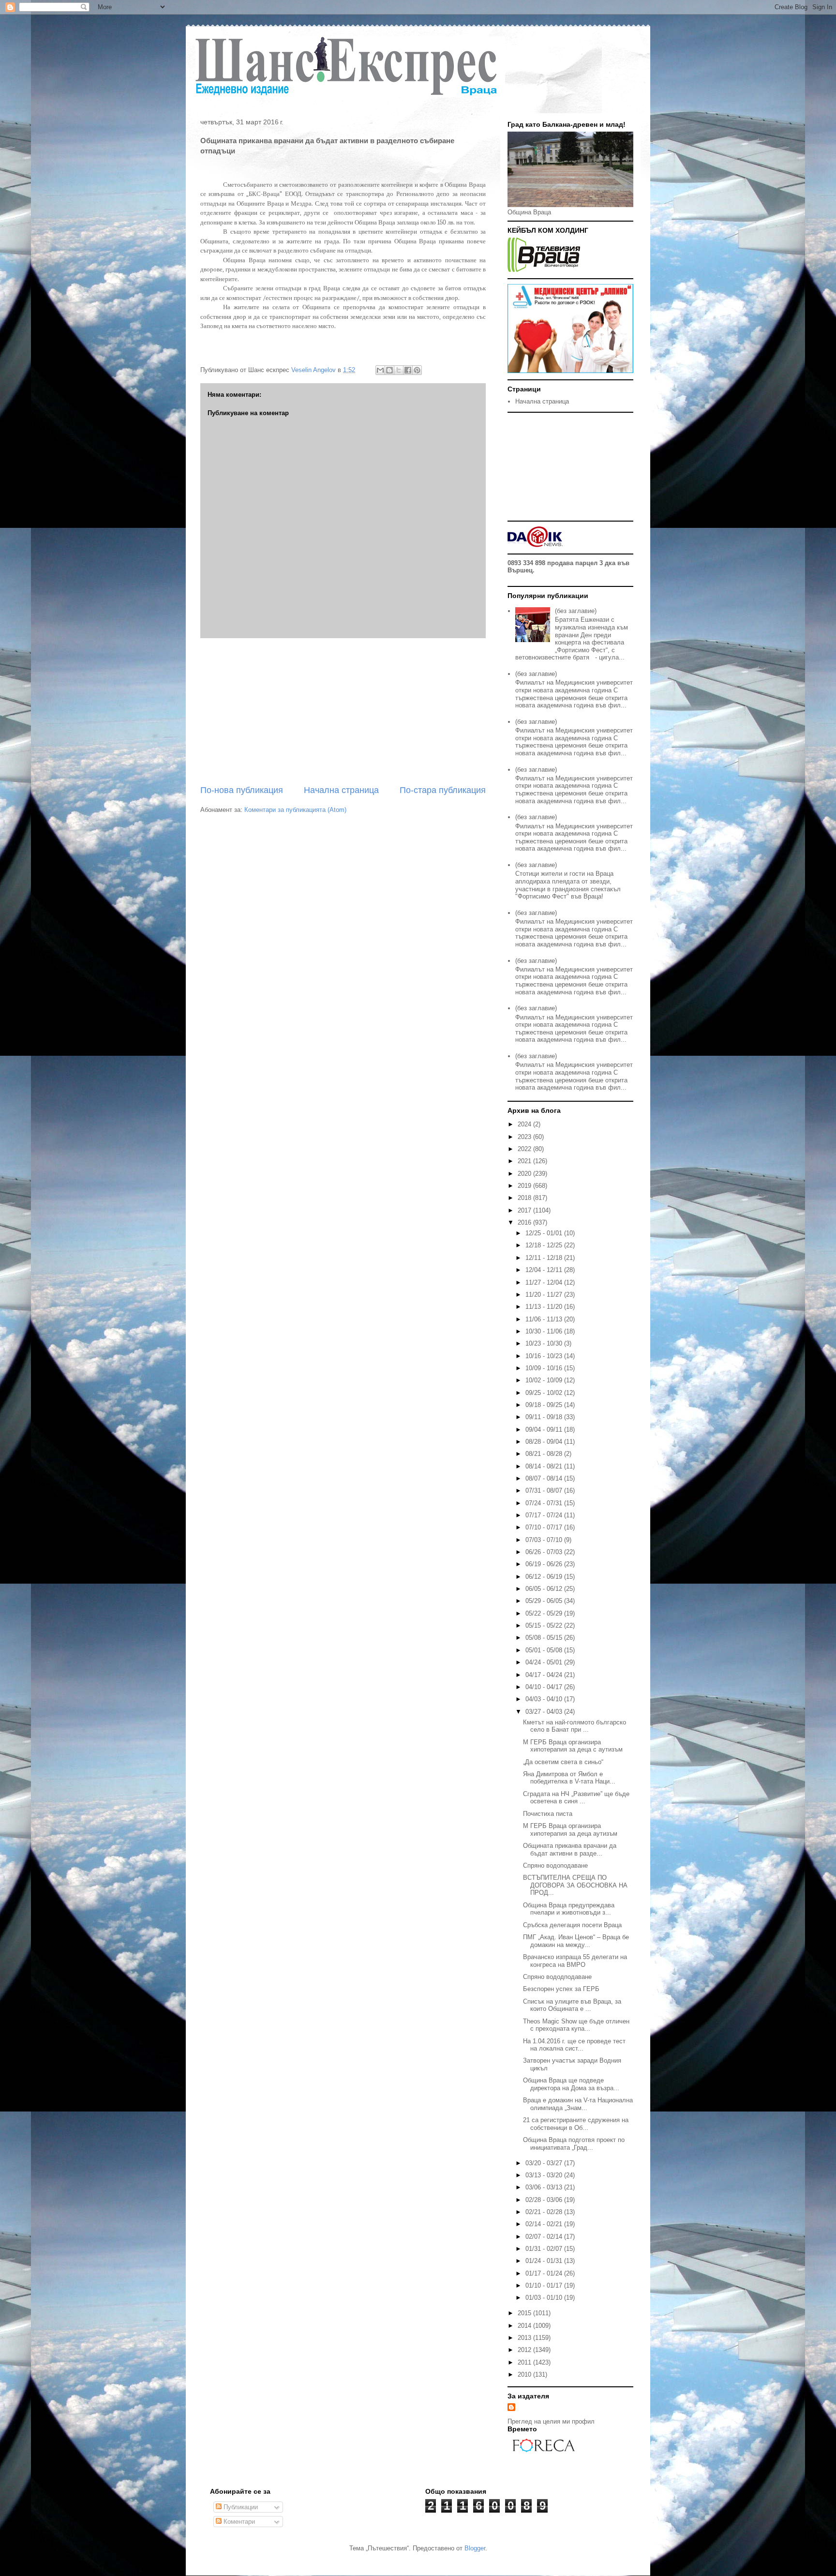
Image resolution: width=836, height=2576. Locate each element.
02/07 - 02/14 (545, 2237)
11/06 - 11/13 (545, 1319)
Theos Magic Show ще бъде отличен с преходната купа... (576, 2025)
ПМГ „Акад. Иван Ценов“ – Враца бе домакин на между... (576, 1941)
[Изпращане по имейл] (380, 370)
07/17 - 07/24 (545, 1515)
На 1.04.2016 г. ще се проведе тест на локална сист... (574, 2045)
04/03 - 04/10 (545, 1699)
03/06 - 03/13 (545, 2187)
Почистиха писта (548, 1814)
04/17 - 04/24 (545, 1675)
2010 (525, 2374)
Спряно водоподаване (555, 1865)
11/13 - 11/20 (545, 1307)
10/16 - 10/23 (545, 1356)
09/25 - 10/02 (545, 1393)
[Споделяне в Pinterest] (417, 370)
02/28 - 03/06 (545, 2200)
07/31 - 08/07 (545, 1490)
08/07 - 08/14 (545, 1478)
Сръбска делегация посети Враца (572, 1925)
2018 (525, 1198)
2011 (525, 2362)
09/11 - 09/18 (545, 1417)
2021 (525, 1161)
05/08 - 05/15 (545, 1638)
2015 (525, 2313)
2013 (525, 2338)
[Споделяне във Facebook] (408, 370)
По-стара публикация (443, 790)
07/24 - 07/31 (545, 1503)
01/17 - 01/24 (545, 2273)
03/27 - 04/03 (545, 1712)
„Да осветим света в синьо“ (563, 1762)
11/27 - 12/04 (545, 1282)
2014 (525, 2326)
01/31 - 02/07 (545, 2249)
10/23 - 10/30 (545, 1343)
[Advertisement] (343, 711)
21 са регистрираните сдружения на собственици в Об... (576, 2124)
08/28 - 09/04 (545, 1442)
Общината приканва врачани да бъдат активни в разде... (570, 1850)
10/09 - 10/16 (545, 1368)
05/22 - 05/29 (545, 1613)
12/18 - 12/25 (545, 1245)
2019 (525, 1186)
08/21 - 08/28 (545, 1454)
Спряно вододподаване (557, 1977)
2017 (525, 1210)
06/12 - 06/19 (545, 1577)
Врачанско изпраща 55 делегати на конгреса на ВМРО (575, 1961)
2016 (525, 1222)
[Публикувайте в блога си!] (389, 370)
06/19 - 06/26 (545, 1564)
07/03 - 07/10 (545, 1540)
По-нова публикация (242, 790)
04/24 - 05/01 (545, 1662)
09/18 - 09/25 (545, 1405)
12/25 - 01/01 (545, 1233)
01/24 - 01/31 (545, 2261)
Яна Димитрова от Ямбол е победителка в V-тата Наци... (569, 1778)
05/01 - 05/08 (545, 1650)
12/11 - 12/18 (545, 1258)
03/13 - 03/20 (545, 2175)
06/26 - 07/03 (545, 1552)
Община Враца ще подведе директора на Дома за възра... (571, 2084)
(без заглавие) (576, 611)
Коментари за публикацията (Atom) (295, 810)
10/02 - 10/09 (545, 1380)
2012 (525, 2350)
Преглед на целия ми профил (551, 2421)
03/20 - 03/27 (545, 2163)
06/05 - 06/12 (545, 1589)
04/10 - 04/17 (545, 1687)
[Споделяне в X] (399, 370)
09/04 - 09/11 (545, 1430)
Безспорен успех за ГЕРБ (561, 1989)
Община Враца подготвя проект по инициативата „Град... (574, 2144)
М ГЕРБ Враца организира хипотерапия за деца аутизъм (570, 1830)
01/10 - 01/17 (545, 2285)
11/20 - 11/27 (545, 1295)
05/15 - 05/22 (545, 1625)
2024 (525, 1124)
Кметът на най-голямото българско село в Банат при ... (575, 1726)
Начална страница (341, 790)
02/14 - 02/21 (545, 2224)
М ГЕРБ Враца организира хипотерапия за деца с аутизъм (573, 1746)
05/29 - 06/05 (545, 1601)
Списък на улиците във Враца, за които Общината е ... (572, 2005)
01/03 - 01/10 (545, 2298)
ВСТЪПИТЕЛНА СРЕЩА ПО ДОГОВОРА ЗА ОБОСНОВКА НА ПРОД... (575, 1885)
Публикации (240, 2507)
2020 (525, 1174)
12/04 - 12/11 (545, 1270)
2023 (525, 1137)
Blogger (475, 2548)
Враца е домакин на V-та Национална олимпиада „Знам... (578, 2104)
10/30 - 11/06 (545, 1331)
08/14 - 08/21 (545, 1466)
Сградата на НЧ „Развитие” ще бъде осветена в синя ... (576, 1798)
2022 (525, 1149)
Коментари (238, 2522)
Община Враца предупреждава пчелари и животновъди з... (569, 1909)
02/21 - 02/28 (545, 2212)
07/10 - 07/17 (545, 1527)
